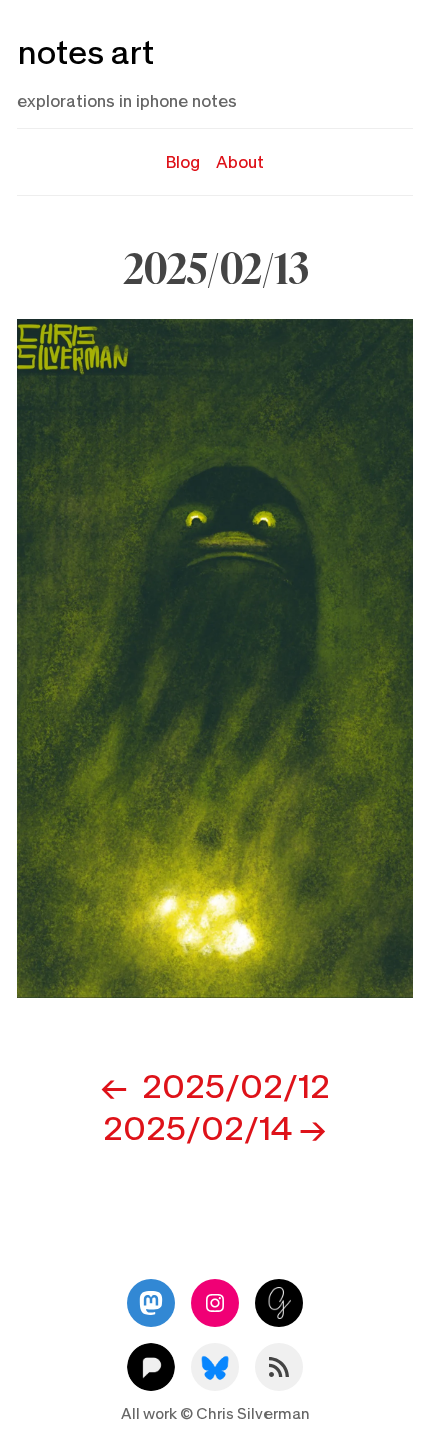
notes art (85, 53)
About (240, 162)
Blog (183, 162)
